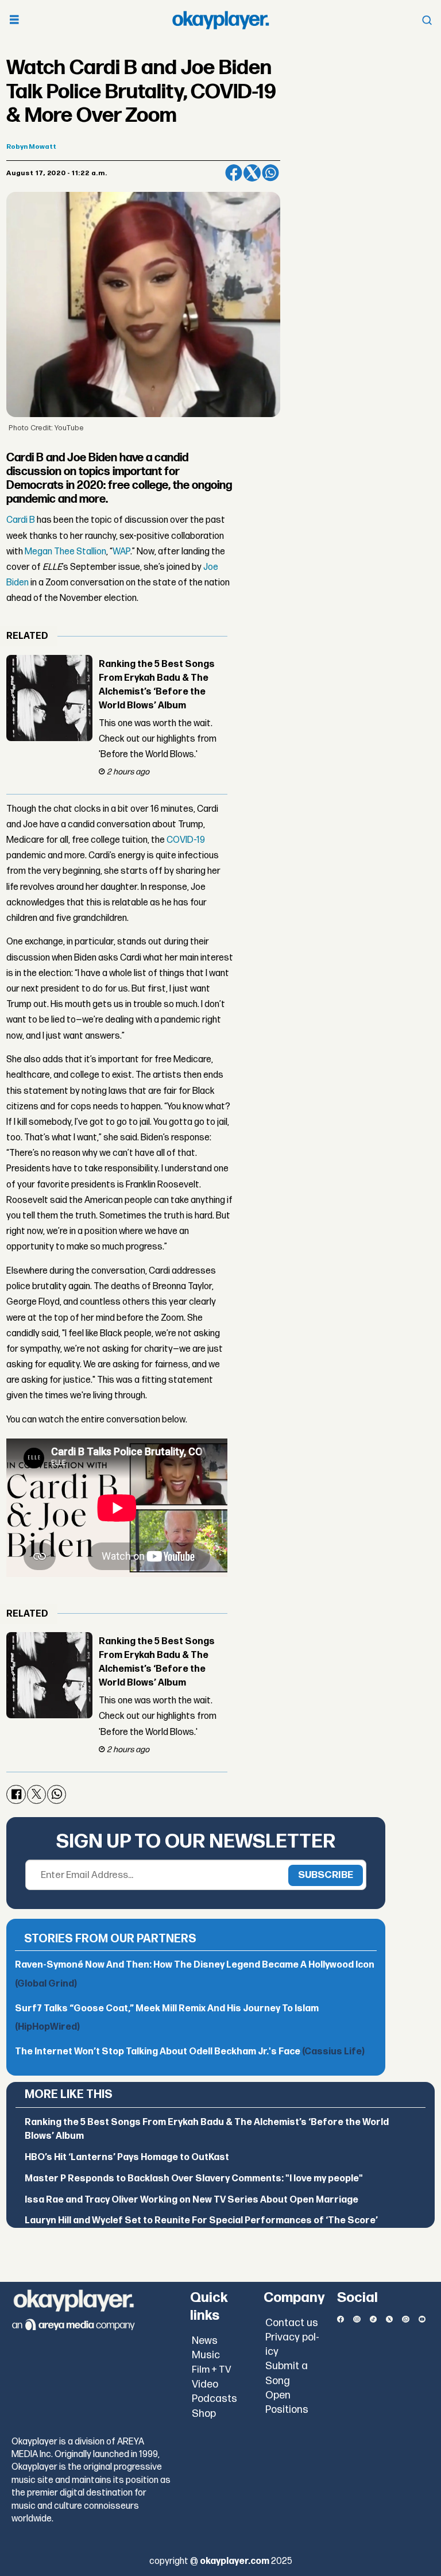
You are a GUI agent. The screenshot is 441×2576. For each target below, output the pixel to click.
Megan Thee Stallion (65, 552)
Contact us (292, 2323)
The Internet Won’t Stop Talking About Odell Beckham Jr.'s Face (190, 2052)
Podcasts (214, 2399)
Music (206, 2355)
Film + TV (212, 2370)
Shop (204, 2414)
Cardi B (21, 520)
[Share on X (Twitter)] (252, 173)
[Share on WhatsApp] (270, 173)
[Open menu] (14, 20)
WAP (121, 552)
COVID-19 (186, 840)
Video (205, 2384)
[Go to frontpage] (220, 20)
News (205, 2341)
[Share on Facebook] (234, 173)
